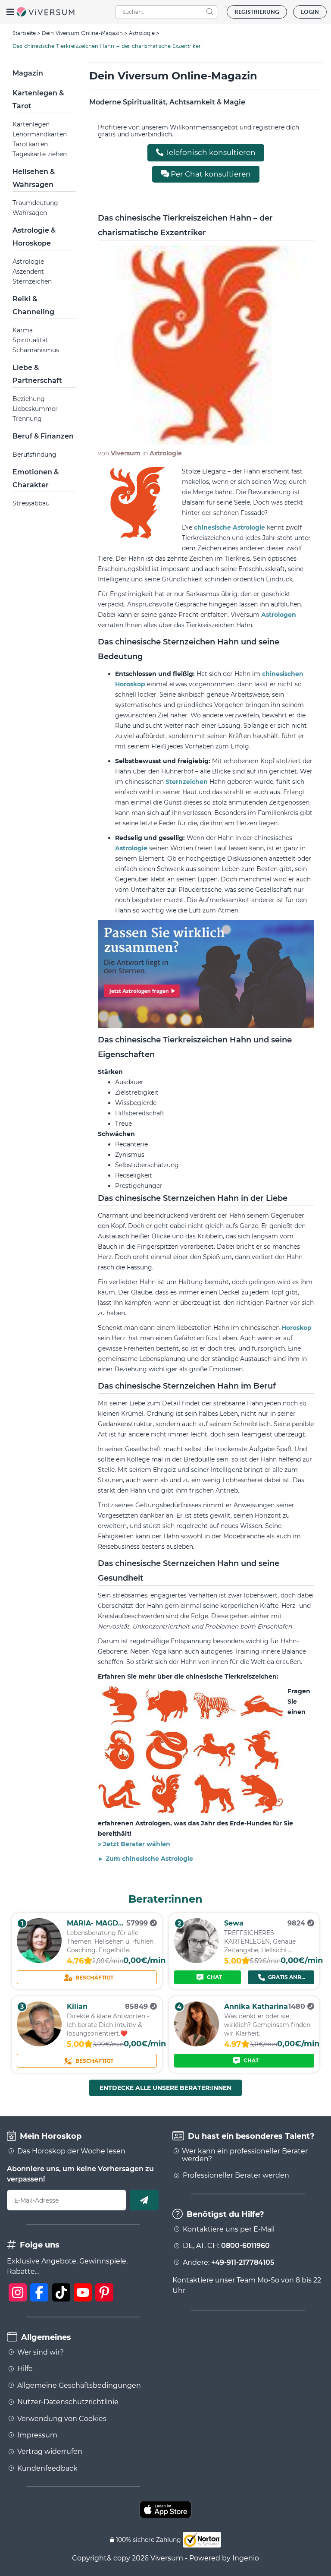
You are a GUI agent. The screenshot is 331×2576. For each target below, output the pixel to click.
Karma (23, 330)
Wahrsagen (30, 213)
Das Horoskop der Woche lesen (71, 2151)
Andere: (228, 2263)
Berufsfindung (34, 455)
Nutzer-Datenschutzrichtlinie (68, 2402)
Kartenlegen (31, 124)
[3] (39, 2044)
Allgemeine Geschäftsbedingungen (79, 2386)
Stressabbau (31, 503)
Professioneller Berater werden (236, 2175)
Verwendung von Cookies (62, 2419)
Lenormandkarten (40, 134)
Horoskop (297, 1328)
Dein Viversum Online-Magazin (82, 33)
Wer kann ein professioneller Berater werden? (245, 2155)
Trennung (27, 419)
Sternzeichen (32, 281)
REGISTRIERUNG (257, 12)
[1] (39, 1961)
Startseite (24, 33)
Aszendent (28, 271)
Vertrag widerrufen (50, 2452)
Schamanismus (36, 350)
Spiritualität (30, 340)
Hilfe (25, 2369)
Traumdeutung (35, 203)
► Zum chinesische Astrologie (145, 1859)
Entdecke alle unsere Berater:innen (165, 2088)
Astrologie (142, 33)
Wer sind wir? (41, 2352)
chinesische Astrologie (230, 527)
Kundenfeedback (47, 2469)
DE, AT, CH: (226, 2246)
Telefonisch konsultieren (209, 152)
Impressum (37, 2435)
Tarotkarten (30, 144)
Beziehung (29, 399)
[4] (197, 2044)
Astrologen (279, 615)
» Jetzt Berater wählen (134, 1844)
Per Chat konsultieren (210, 174)
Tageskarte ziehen (40, 154)
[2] (197, 1961)
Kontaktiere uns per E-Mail (229, 2229)
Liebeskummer (35, 409)
